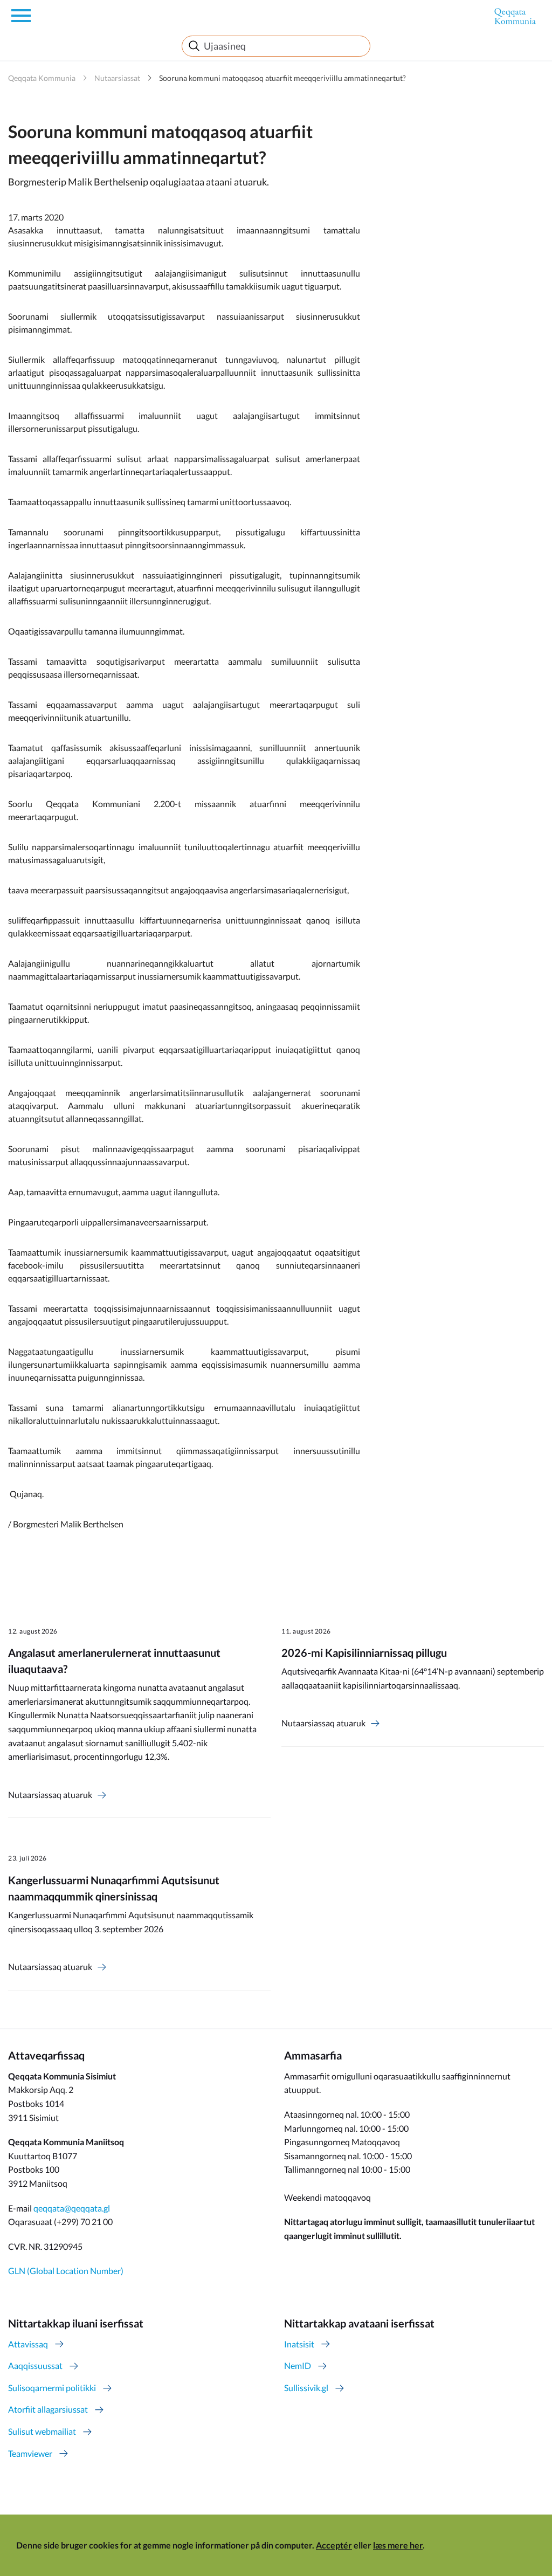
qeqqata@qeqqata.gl (72, 2208)
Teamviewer (30, 2453)
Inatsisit (299, 2344)
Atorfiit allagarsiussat (48, 2409)
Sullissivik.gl (306, 2388)
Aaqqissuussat (35, 2365)
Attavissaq (28, 2344)
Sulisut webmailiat (42, 2431)
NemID (298, 2365)
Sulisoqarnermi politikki (52, 2388)
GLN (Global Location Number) (66, 2271)
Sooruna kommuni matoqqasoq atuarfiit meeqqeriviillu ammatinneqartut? (282, 78)
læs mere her (398, 2545)
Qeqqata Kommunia (42, 78)
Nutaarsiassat (117, 78)
